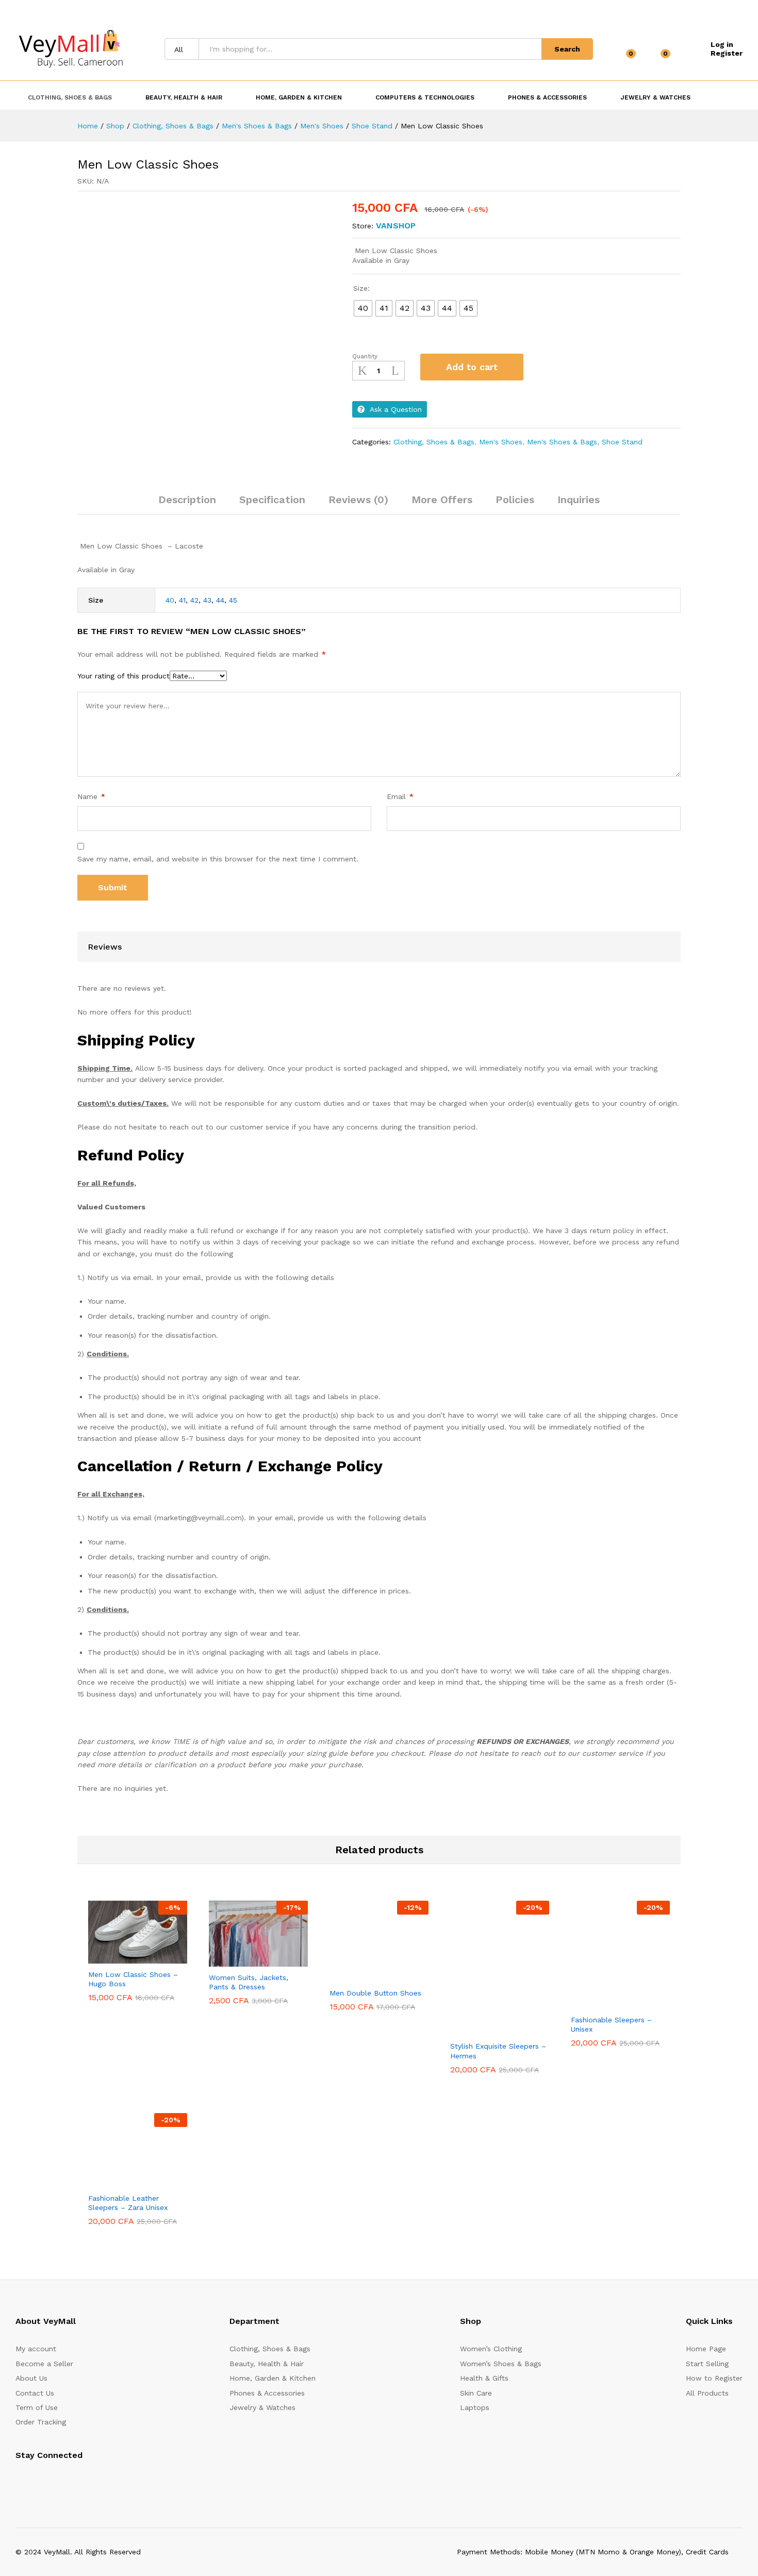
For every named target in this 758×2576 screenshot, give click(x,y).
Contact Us (35, 2393)
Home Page (706, 2349)
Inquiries (579, 500)
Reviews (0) (358, 500)
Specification (272, 500)
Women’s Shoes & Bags (501, 2364)
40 (170, 600)
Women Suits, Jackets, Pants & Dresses (249, 1982)
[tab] (187, 504)
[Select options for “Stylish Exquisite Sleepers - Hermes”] (474, 2029)
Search (567, 49)
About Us (31, 2378)
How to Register (714, 2378)
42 (194, 600)
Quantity (365, 356)
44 (220, 600)
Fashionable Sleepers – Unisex (611, 2024)
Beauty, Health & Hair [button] (184, 97)
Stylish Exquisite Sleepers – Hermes (498, 2051)
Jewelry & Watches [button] (655, 97)
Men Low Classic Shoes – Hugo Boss (133, 1979)
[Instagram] (82, 2481)
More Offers (442, 500)
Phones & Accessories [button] (547, 97)
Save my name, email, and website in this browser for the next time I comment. (218, 859)
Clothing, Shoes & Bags (434, 442)
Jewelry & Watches (262, 2407)
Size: (361, 288)
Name (91, 796)
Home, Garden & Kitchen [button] (299, 97)
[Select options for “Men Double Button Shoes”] (354, 1976)
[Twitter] (34, 2481)
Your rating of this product (123, 676)
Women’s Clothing (491, 2349)
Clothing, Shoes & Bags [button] (70, 97)
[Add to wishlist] (542, 367)
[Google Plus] (50, 2481)
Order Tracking (41, 2422)
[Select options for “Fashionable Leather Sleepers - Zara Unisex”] (112, 2181)
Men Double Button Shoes (375, 1993)
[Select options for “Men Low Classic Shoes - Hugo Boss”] (112, 1957)
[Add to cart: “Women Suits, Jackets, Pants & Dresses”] (233, 1960)
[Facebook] (18, 2481)
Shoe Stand (622, 442)
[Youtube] (66, 2481)
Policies (515, 500)
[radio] (363, 308)
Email (400, 796)
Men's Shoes (501, 442)
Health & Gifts (484, 2378)
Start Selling (707, 2364)
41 (182, 600)
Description (187, 500)
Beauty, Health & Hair (267, 2364)
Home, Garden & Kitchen (273, 2378)
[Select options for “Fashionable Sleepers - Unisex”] (595, 2003)
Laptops (475, 2407)
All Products (707, 2393)
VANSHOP (396, 226)
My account (36, 2349)
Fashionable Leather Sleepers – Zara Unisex (128, 2203)
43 (207, 600)
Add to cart (472, 367)
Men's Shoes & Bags (562, 442)
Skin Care (476, 2393)
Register (727, 53)
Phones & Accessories (267, 2393)
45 (233, 600)
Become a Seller (44, 2364)
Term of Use (37, 2407)
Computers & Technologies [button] (425, 97)
